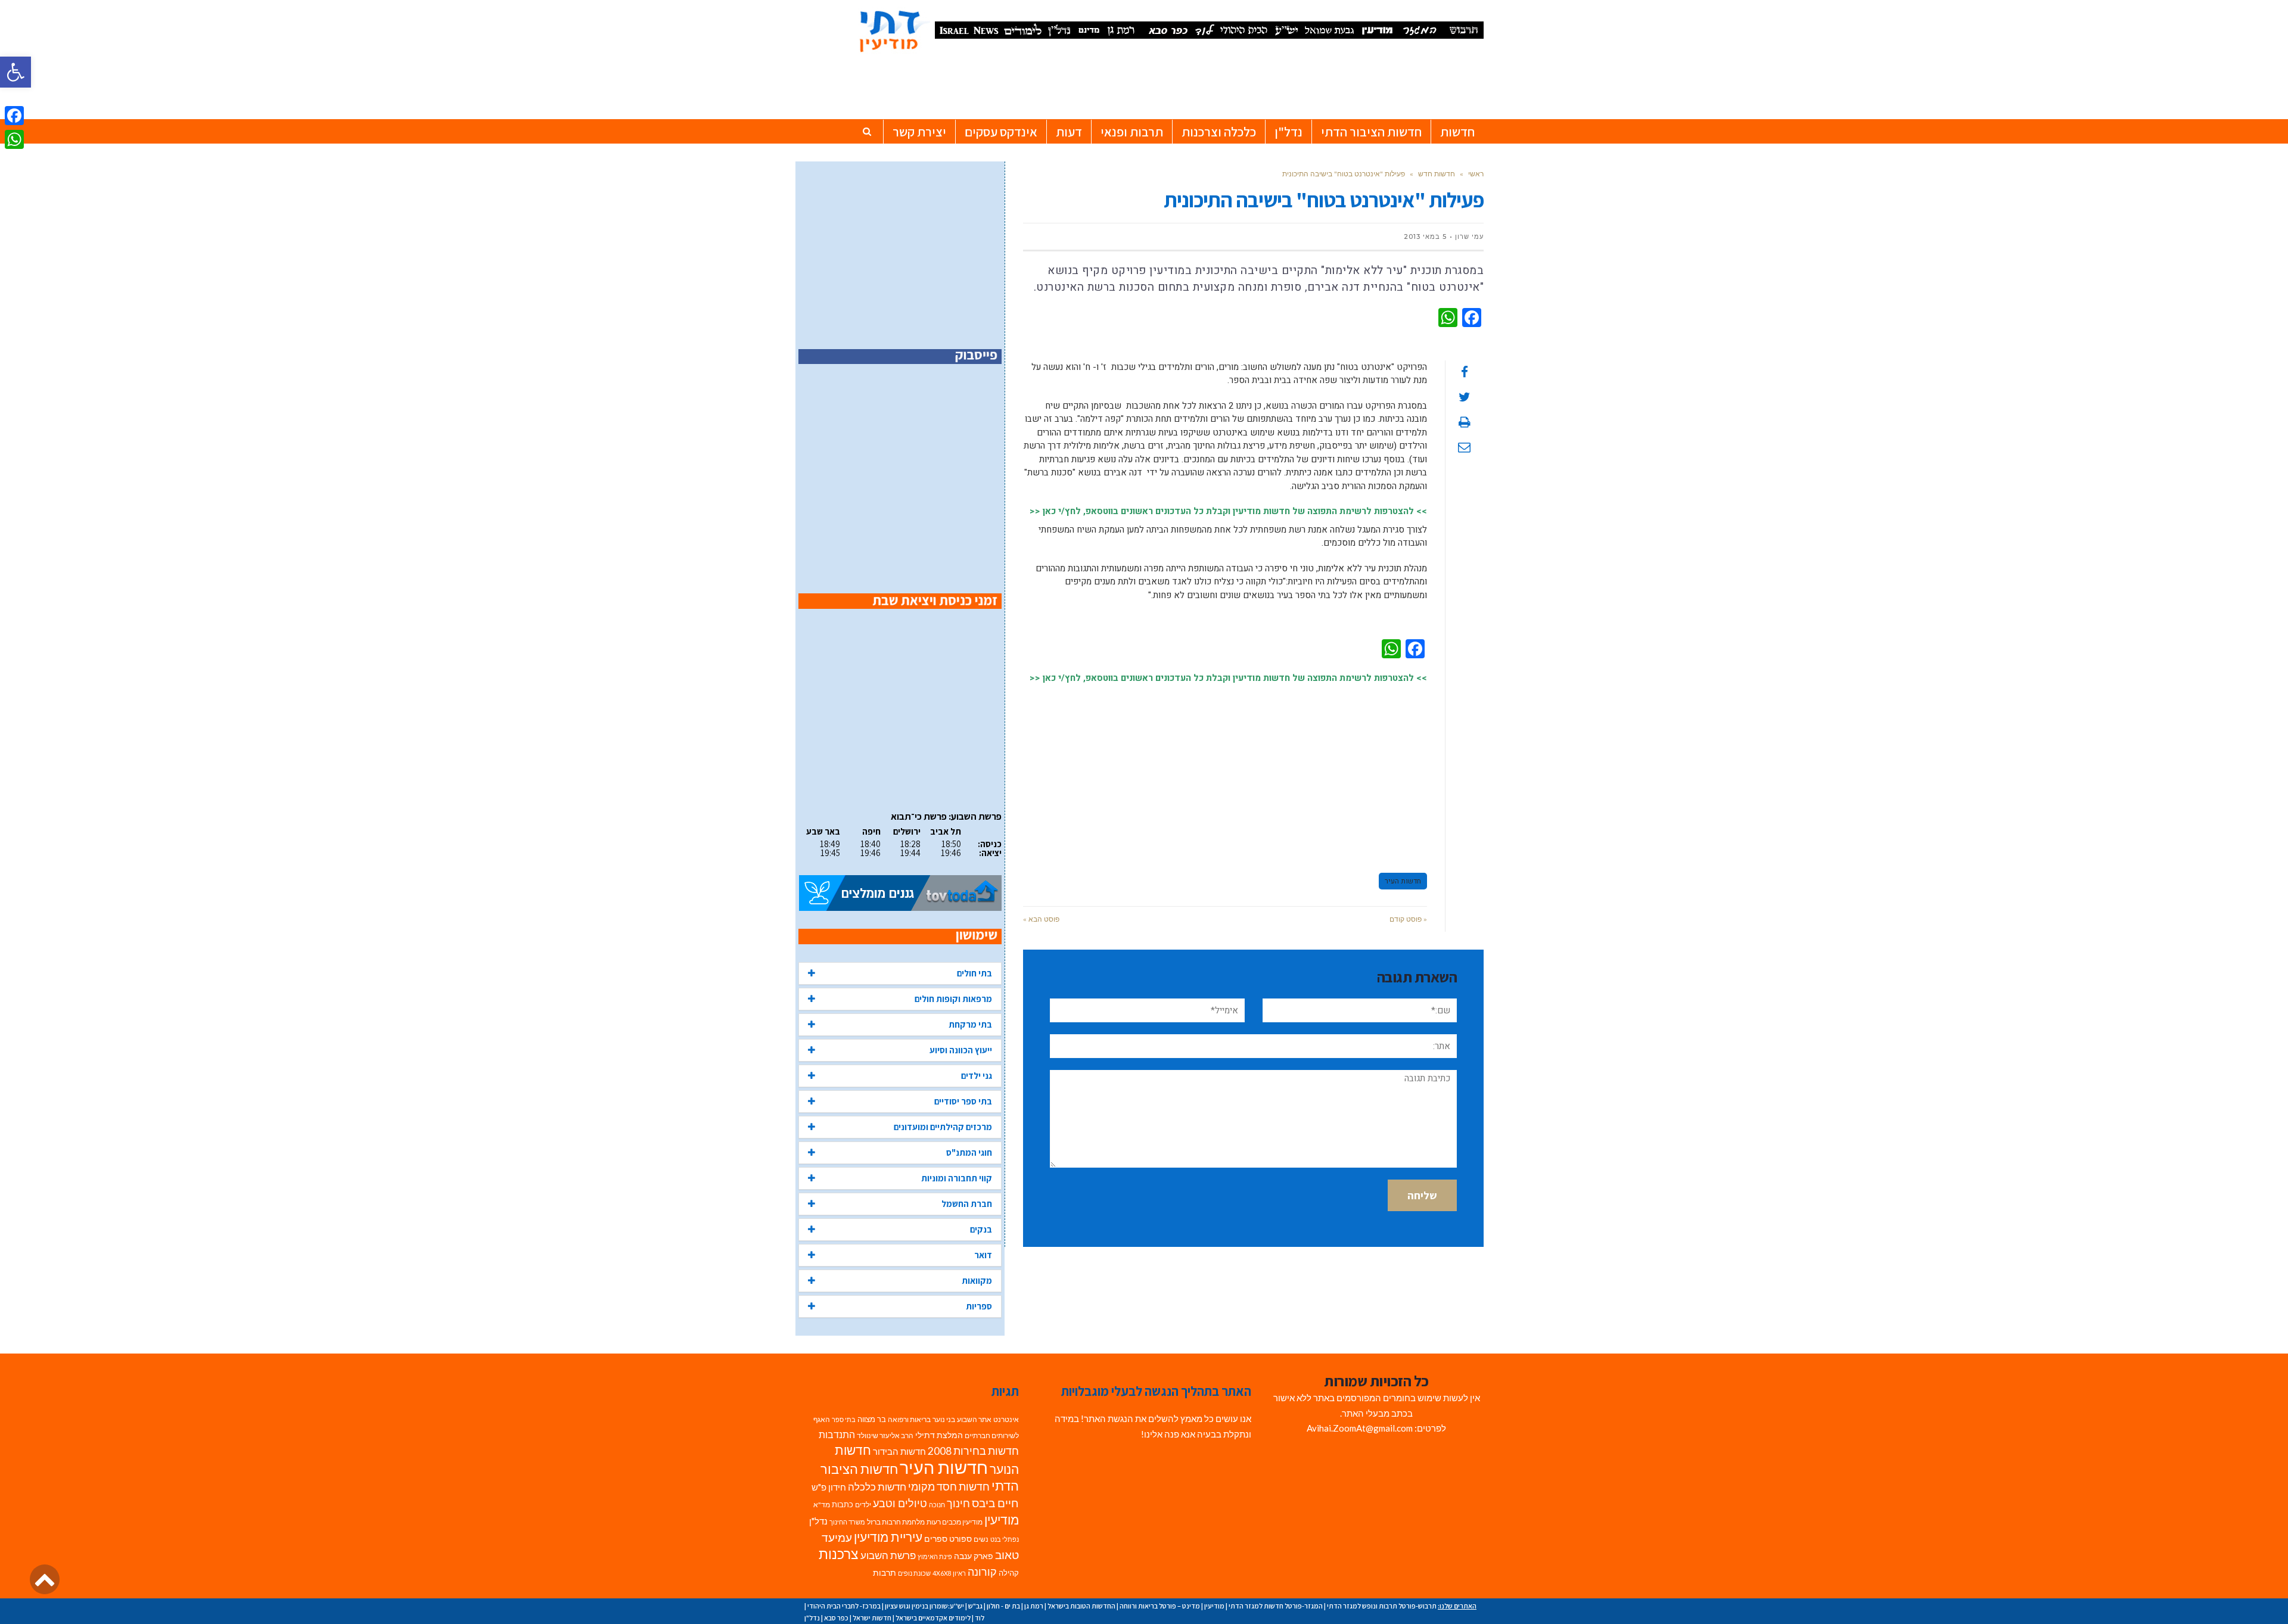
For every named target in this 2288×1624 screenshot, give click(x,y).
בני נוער (944, 1419)
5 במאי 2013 (1425, 237)
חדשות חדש (1437, 174)
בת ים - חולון (1003, 1606)
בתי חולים (974, 973)
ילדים (863, 1505)
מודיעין (1002, 1519)
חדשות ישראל (872, 1618)
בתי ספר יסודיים (963, 1101)
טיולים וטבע (900, 1503)
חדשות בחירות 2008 (973, 1451)
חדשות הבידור (899, 1452)
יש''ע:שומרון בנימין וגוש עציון (924, 1606)
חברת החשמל (967, 1204)
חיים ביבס (995, 1503)
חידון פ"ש (829, 1487)
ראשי (1476, 174)
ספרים (936, 1539)
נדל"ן (818, 1521)
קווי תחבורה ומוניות (957, 1178)
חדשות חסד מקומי (949, 1486)
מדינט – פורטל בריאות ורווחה (1160, 1606)
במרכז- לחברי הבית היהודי (844, 1606)
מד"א (822, 1505)
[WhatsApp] (14, 139)
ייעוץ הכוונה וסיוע (961, 1050)
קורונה (982, 1572)
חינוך (958, 1503)
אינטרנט (1006, 1419)
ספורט (960, 1539)
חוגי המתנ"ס (969, 1152)
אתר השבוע (974, 1419)
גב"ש (975, 1606)
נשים (981, 1539)
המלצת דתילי (939, 1435)
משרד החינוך (847, 1522)
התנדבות (837, 1435)
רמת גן (1034, 1606)
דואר (983, 1255)
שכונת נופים (914, 1573)
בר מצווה (872, 1419)
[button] (15, 72)
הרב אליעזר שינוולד (885, 1435)
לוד (980, 1618)
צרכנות (839, 1554)
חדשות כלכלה (877, 1487)
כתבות (843, 1504)
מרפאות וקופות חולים (953, 999)
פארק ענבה (974, 1556)
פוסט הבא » (1041, 919)
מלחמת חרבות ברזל (896, 1522)
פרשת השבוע (888, 1555)
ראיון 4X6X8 (949, 1573)
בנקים (981, 1229)
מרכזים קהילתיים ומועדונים (943, 1127)
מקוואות (977, 1281)
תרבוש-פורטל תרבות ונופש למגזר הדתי (1382, 1606)
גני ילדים (977, 1076)
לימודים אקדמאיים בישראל (933, 1618)
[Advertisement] (1225, 773)
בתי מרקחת (970, 1024)
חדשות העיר (1403, 881)
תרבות (885, 1573)
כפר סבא (836, 1618)
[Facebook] (14, 116)
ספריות (979, 1306)
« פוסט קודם (1408, 919)
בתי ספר (844, 1419)
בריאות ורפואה (909, 1419)
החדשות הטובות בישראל (1081, 1606)
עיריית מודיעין (888, 1537)
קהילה (1009, 1573)
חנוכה (937, 1505)
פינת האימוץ (935, 1556)
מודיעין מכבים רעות (955, 1522)
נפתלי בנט (1005, 1539)
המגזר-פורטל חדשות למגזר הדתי (1276, 1606)
